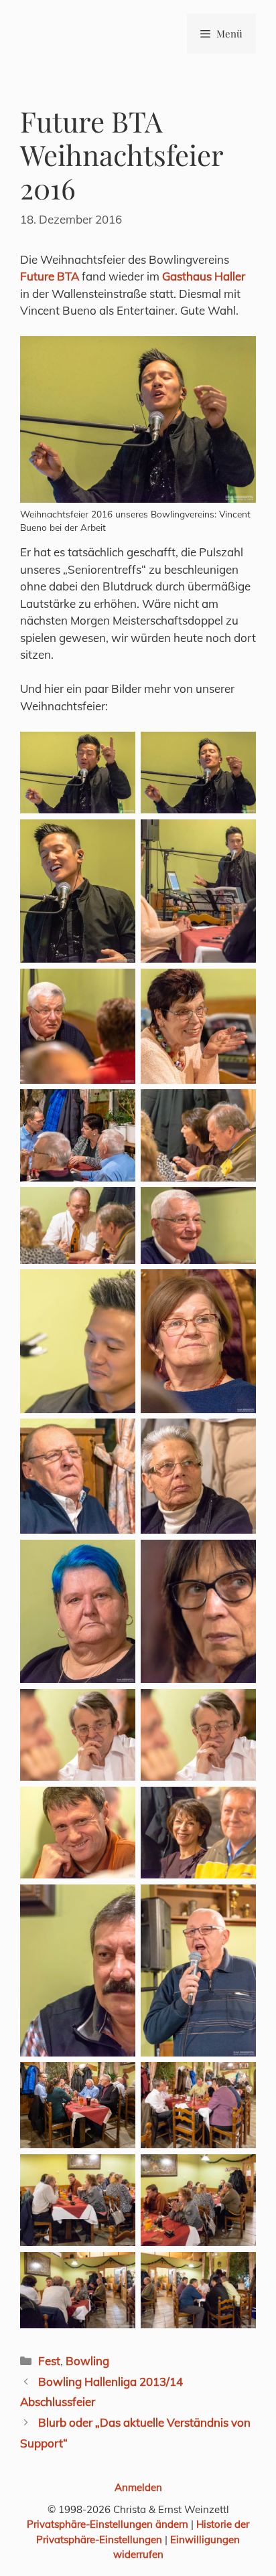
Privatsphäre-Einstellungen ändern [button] (108, 2524)
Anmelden (138, 2487)
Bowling (87, 2361)
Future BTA (50, 276)
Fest (49, 2361)
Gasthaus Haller (204, 276)
